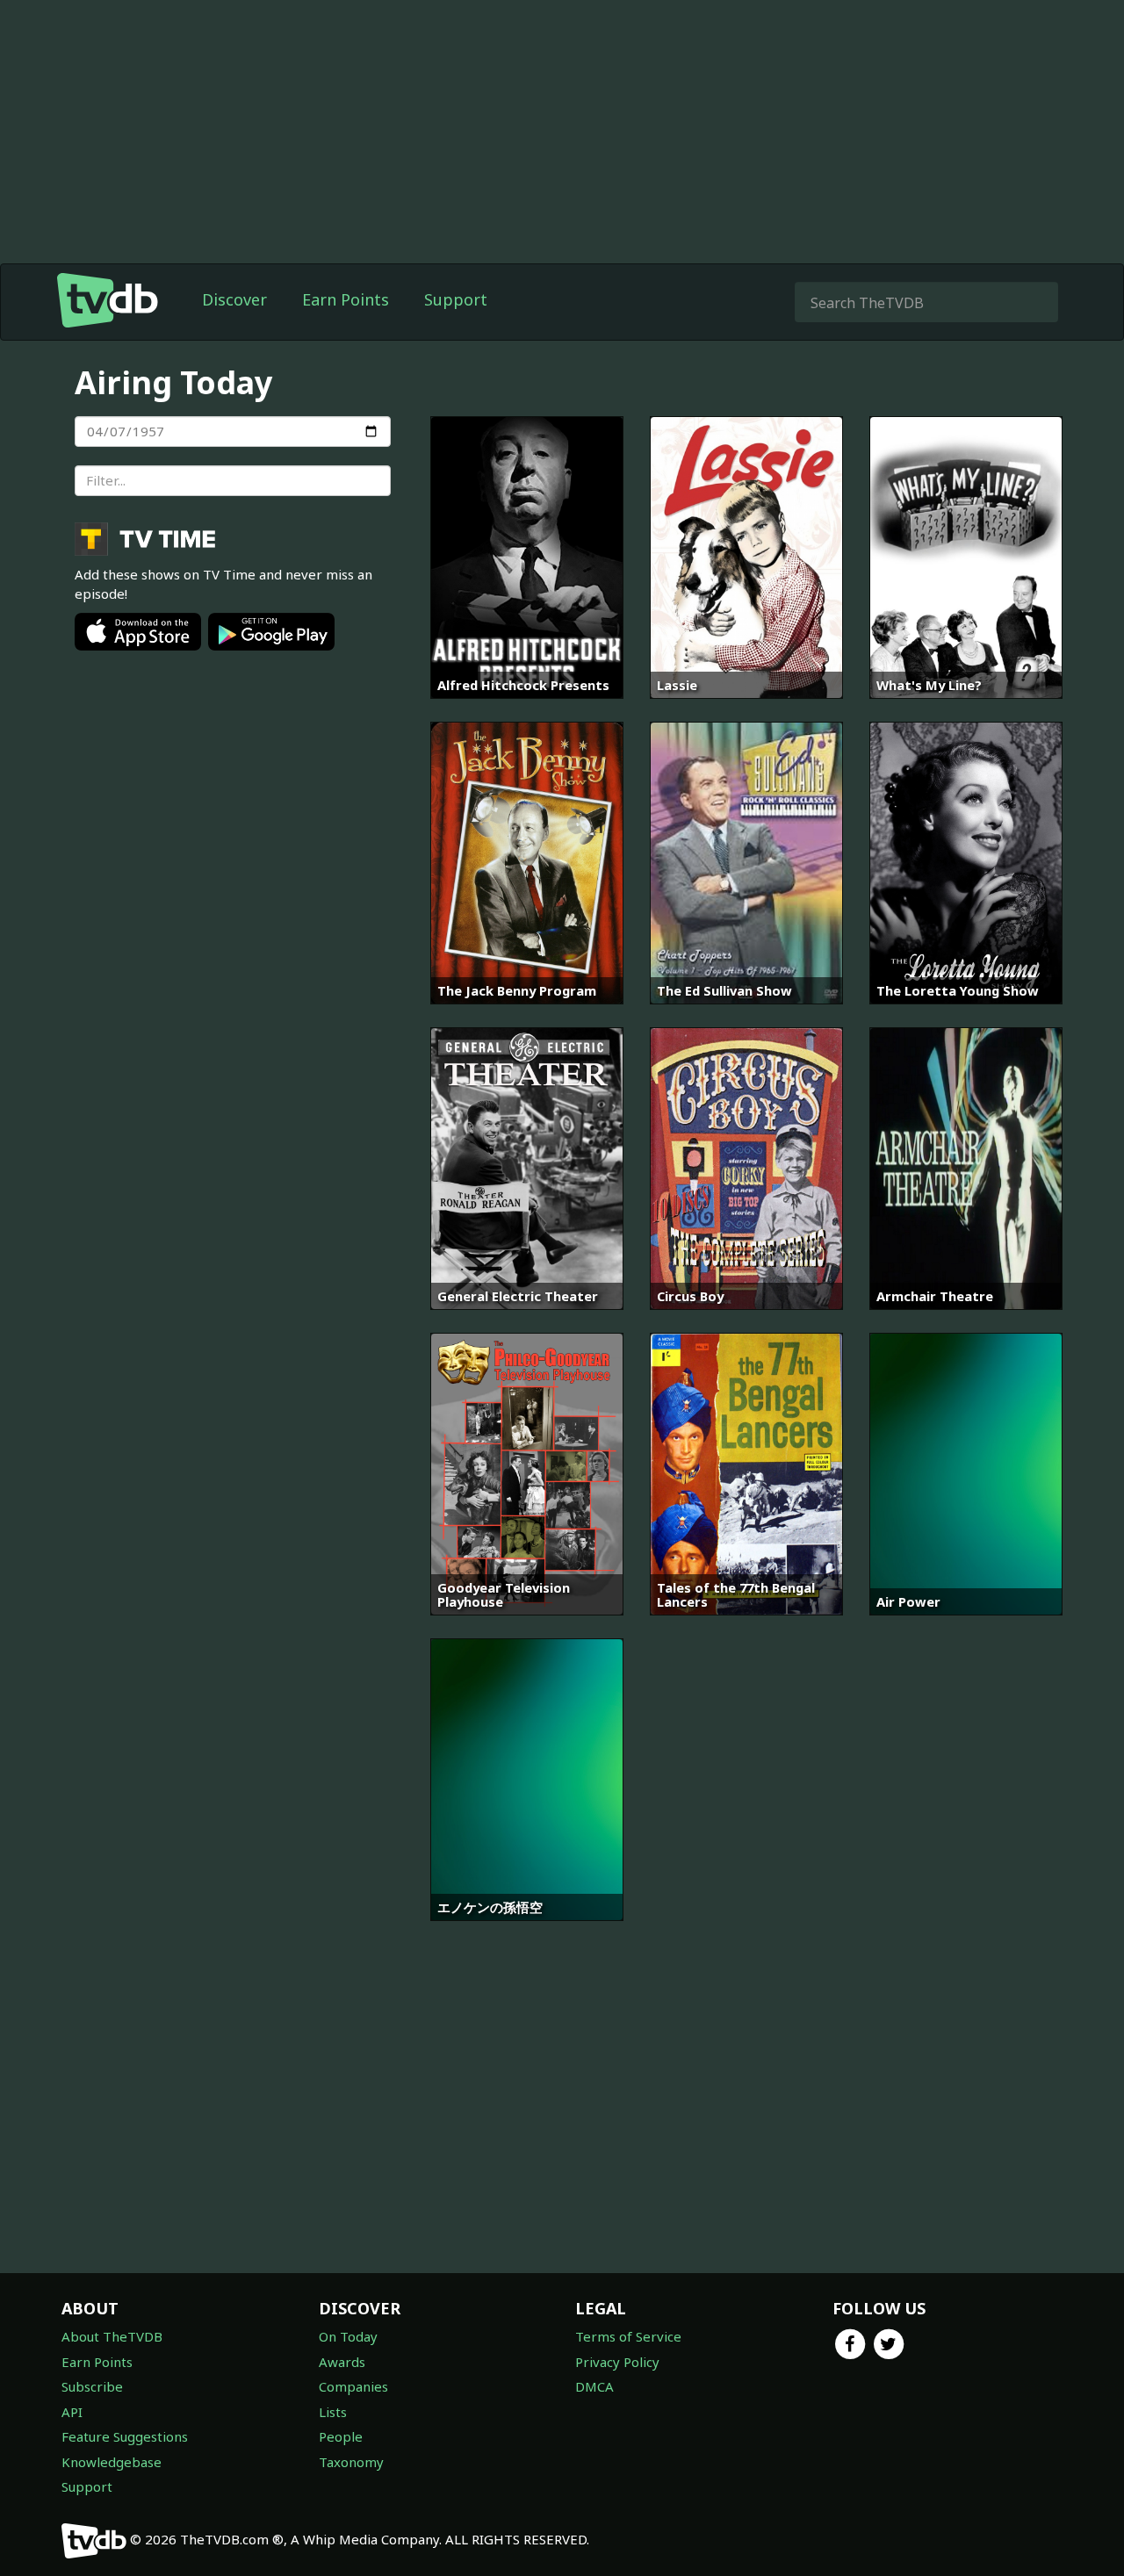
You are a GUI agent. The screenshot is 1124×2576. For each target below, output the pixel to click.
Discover (234, 299)
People (341, 2436)
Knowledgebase (112, 2462)
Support (456, 299)
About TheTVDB (112, 2336)
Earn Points (346, 299)
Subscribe (92, 2386)
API (72, 2412)
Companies (353, 2386)
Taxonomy (351, 2462)
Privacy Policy (617, 2362)
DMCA (594, 2386)
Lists (333, 2412)
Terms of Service (628, 2336)
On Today (348, 2336)
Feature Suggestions (125, 2436)
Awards (342, 2362)
